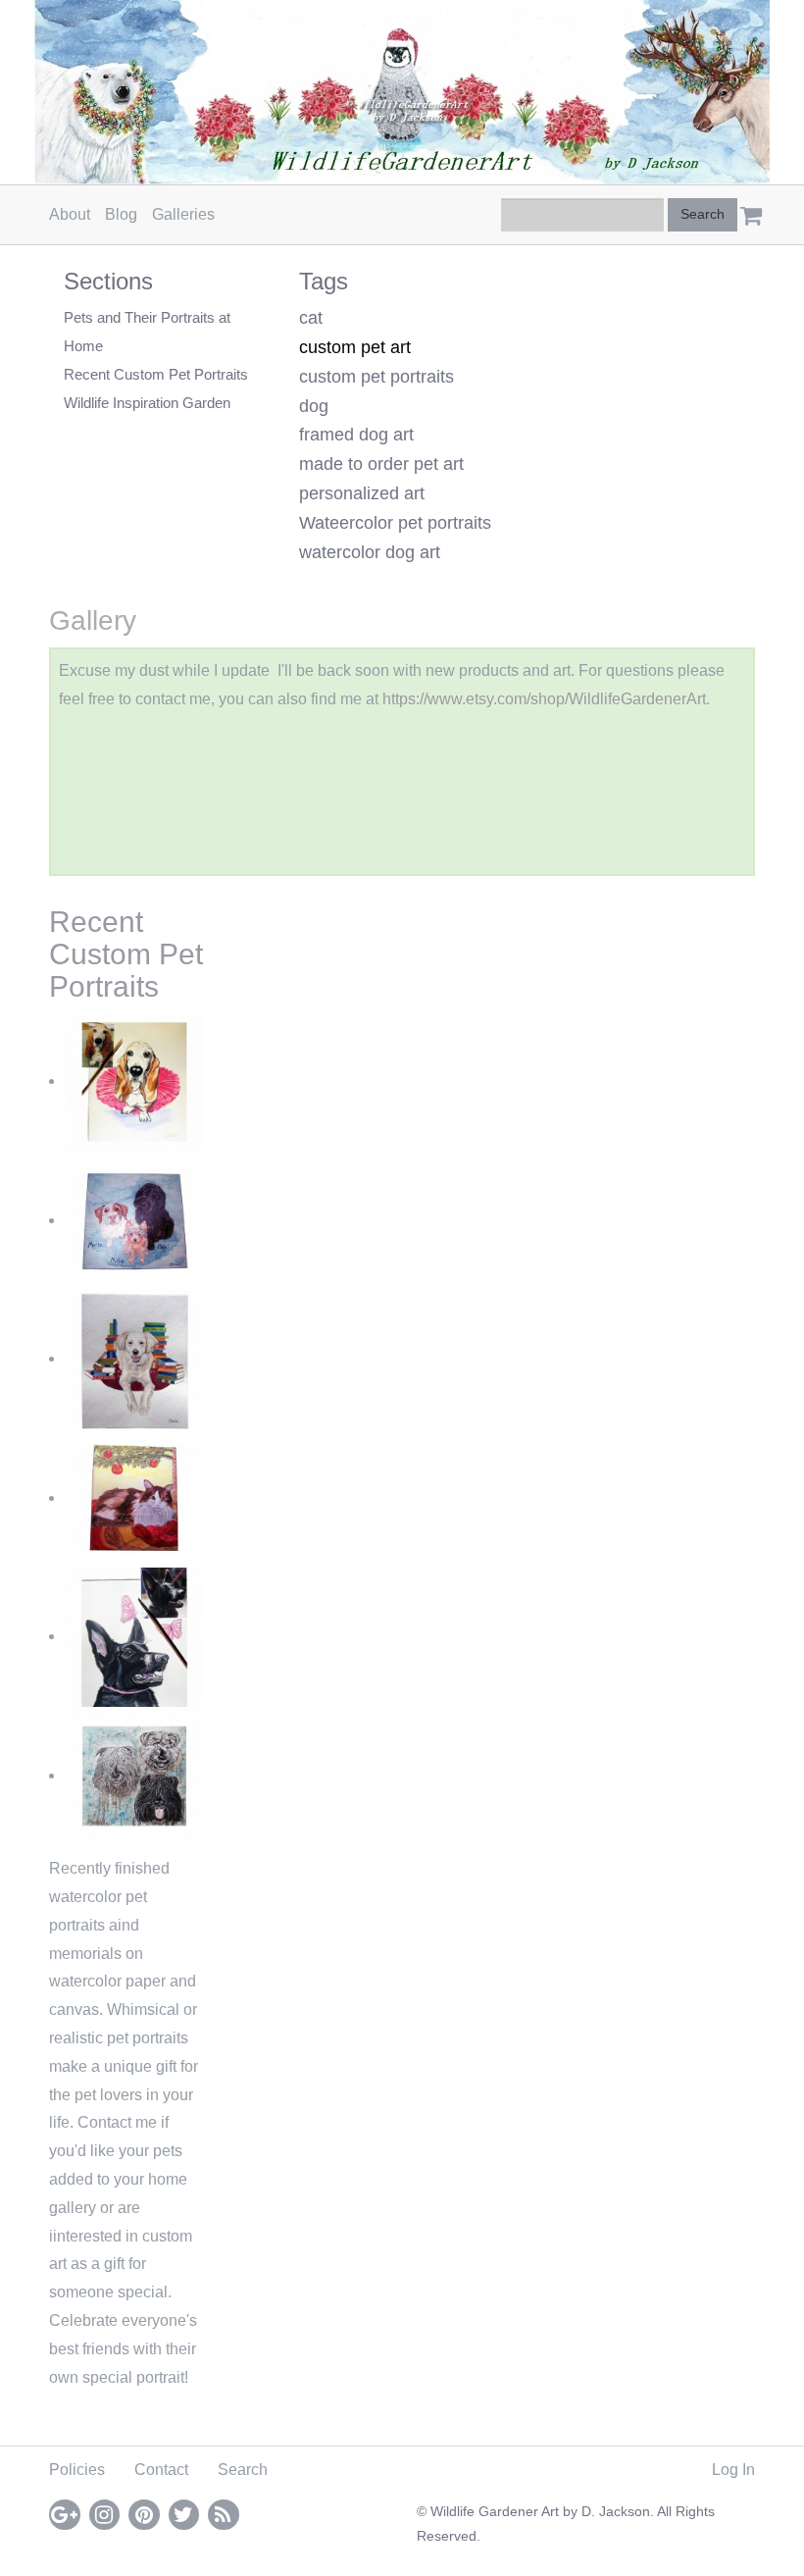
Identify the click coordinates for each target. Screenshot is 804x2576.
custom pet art (355, 347)
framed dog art (356, 435)
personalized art (362, 493)
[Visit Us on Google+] (65, 2515)
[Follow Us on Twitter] (184, 2515)
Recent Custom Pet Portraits (156, 374)
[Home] (402, 92)
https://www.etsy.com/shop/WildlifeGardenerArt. (546, 699)
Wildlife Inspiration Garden (147, 403)
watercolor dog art (370, 552)
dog (314, 406)
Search (243, 2470)
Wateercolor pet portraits (395, 523)
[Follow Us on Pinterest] (144, 2515)
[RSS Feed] (224, 2515)
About (70, 214)
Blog (121, 214)
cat (311, 318)
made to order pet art (381, 464)
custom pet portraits (377, 377)
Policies (77, 2470)
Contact (161, 2470)
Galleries (183, 214)
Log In (733, 2470)
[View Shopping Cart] (746, 209)
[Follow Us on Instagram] (105, 2515)
